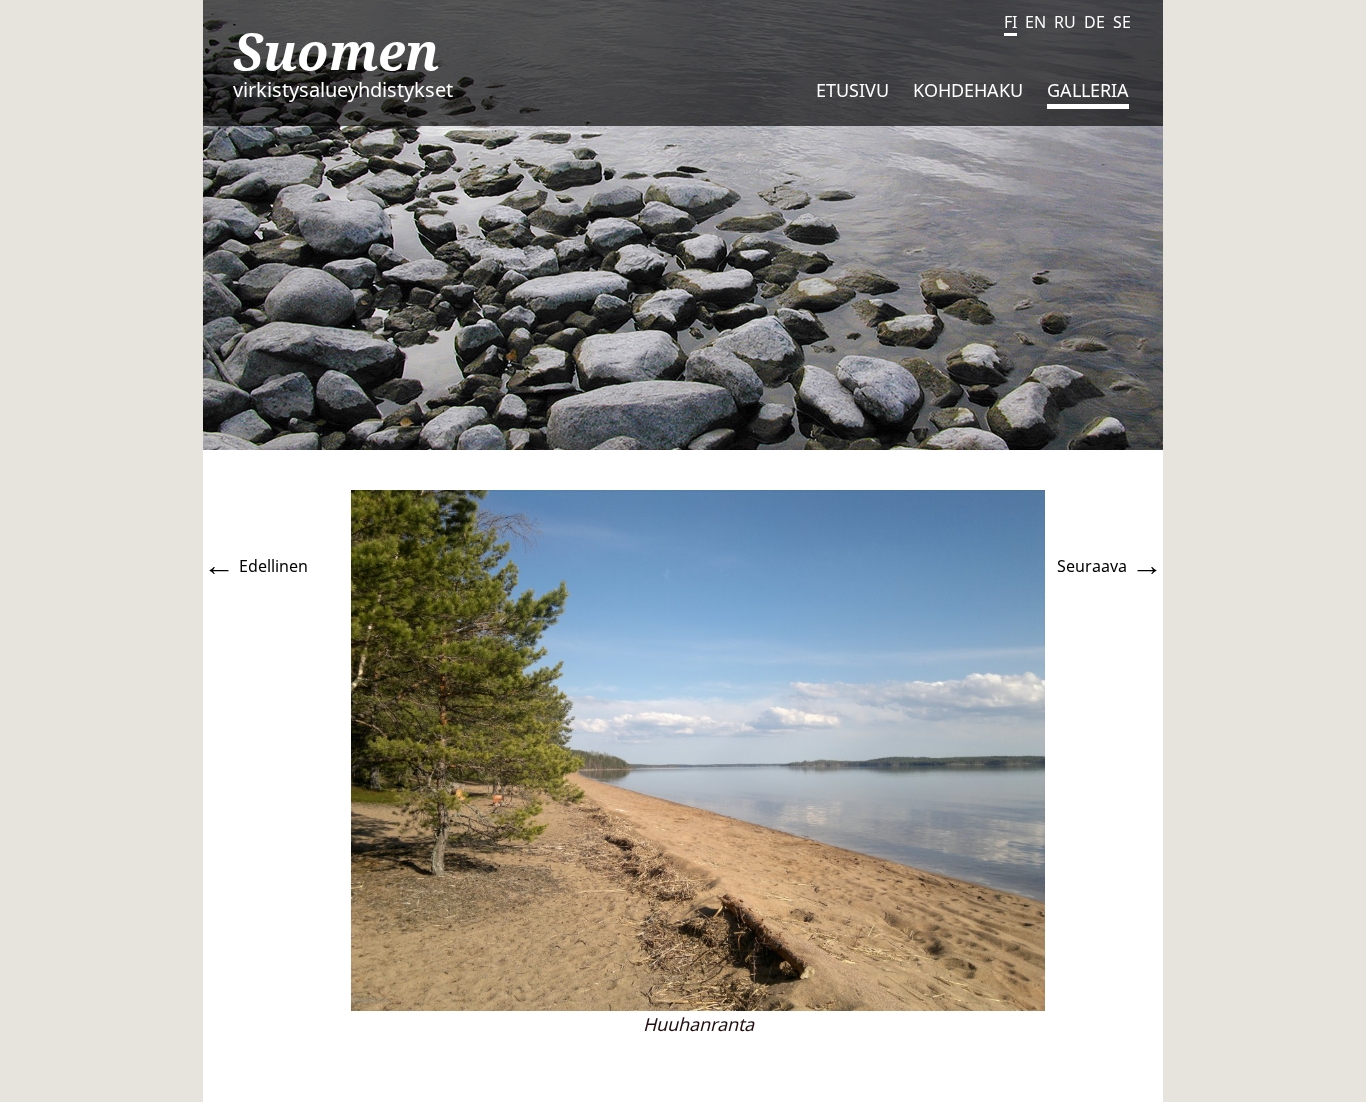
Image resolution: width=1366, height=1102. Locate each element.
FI (1010, 22)
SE (1122, 22)
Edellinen (255, 566)
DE (1094, 22)
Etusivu (852, 90)
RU (1065, 22)
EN (1035, 22)
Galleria (1088, 90)
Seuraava (1110, 566)
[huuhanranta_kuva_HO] (698, 749)
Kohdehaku (968, 90)
